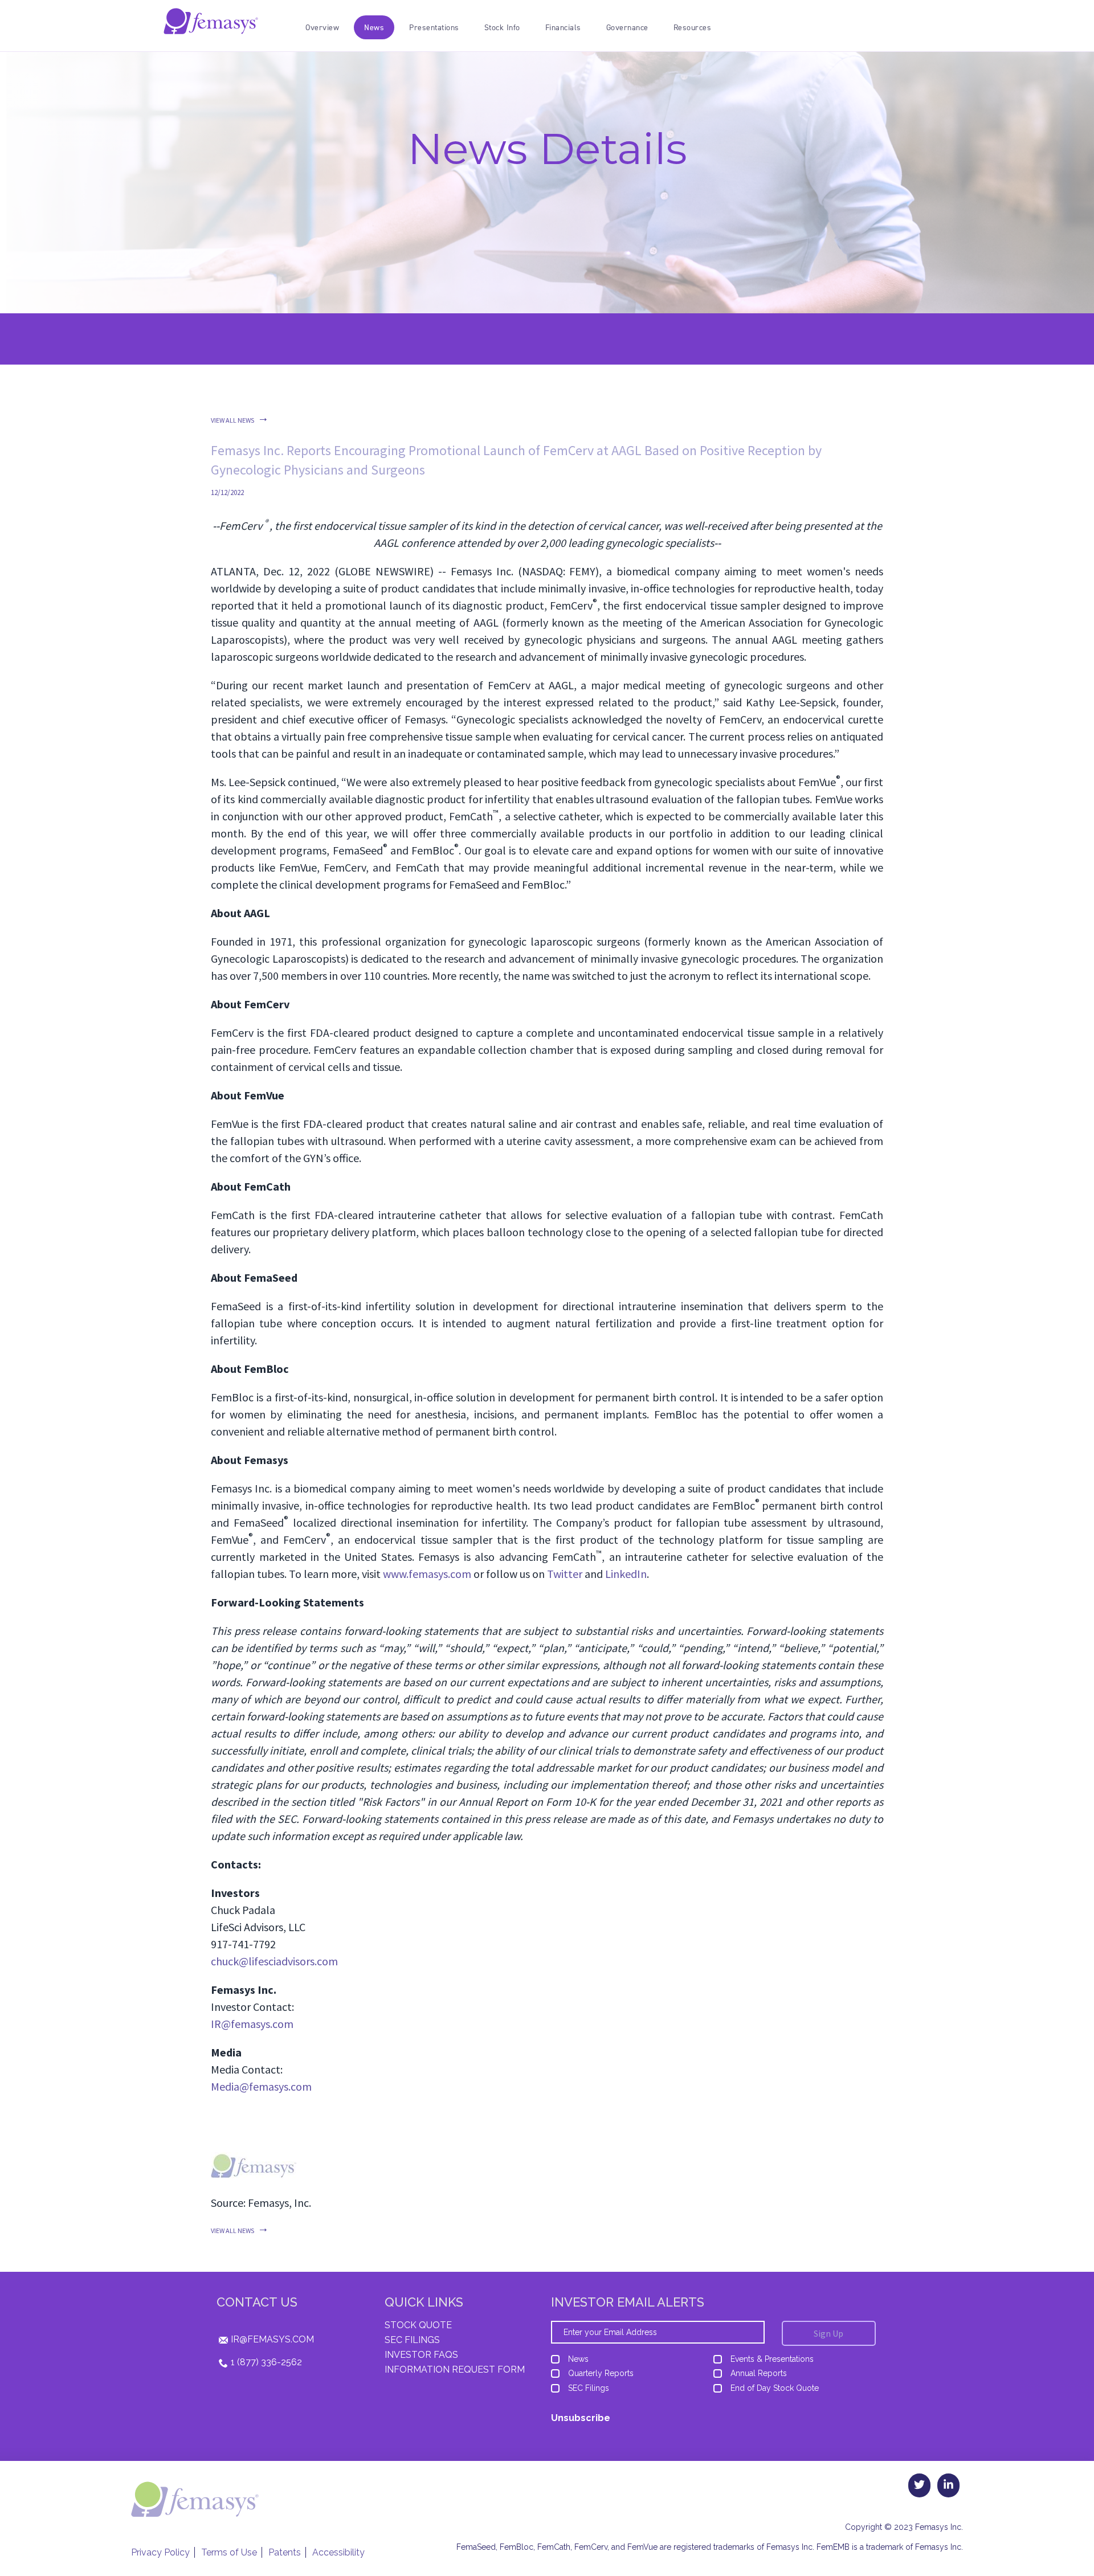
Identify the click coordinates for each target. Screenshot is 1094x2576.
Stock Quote (418, 2325)
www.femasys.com (427, 1574)
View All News (232, 420)
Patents (285, 2552)
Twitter (565, 1574)
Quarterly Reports (601, 2373)
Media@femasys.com (261, 2086)
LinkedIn (626, 1574)
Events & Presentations (772, 2359)
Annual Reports (759, 2373)
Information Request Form (455, 2369)
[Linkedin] (948, 2485)
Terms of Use (229, 2552)
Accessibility (338, 2552)
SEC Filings (412, 2340)
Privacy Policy (160, 2552)
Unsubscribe (581, 2418)
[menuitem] (322, 27)
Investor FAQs (421, 2355)
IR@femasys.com (252, 2024)
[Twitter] (919, 2485)
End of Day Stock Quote (775, 2388)
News (578, 2359)
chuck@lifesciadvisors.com (274, 1961)
